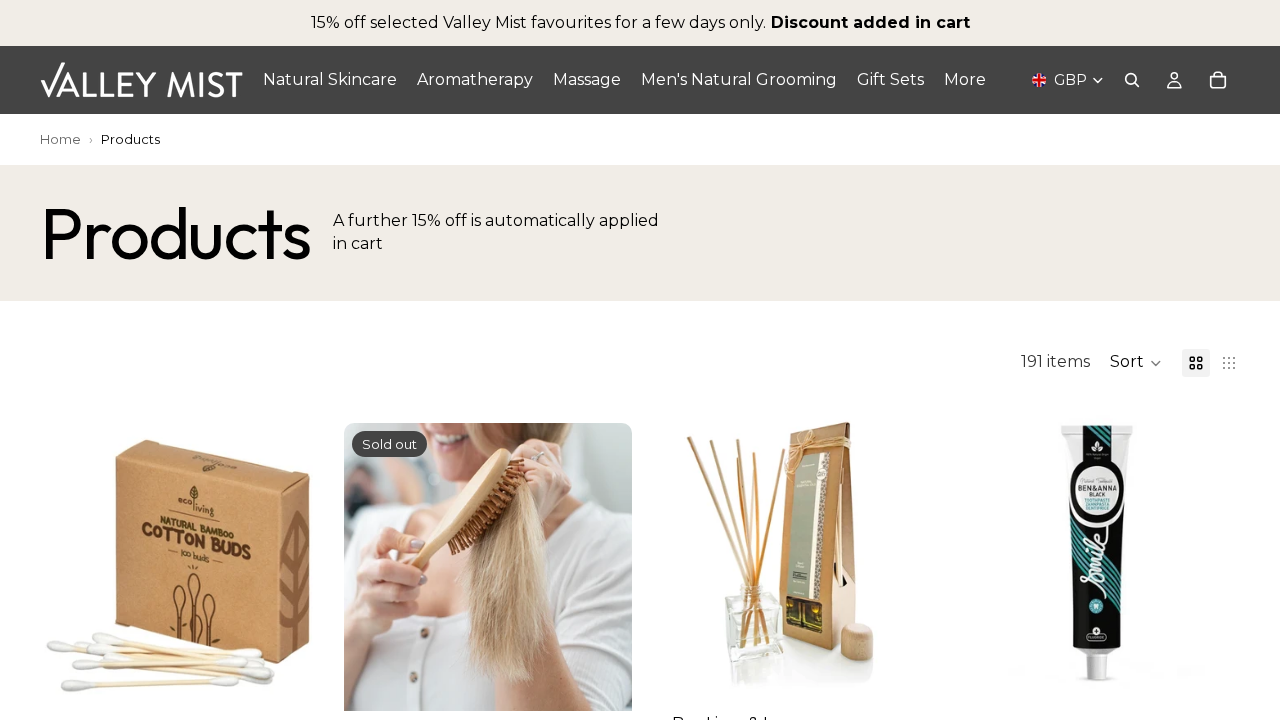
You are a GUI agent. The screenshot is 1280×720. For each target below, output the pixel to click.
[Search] (1132, 80)
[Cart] (1218, 80)
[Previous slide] (678, 545)
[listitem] (965, 80)
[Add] (297, 680)
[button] (1136, 363)
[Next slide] (906, 545)
